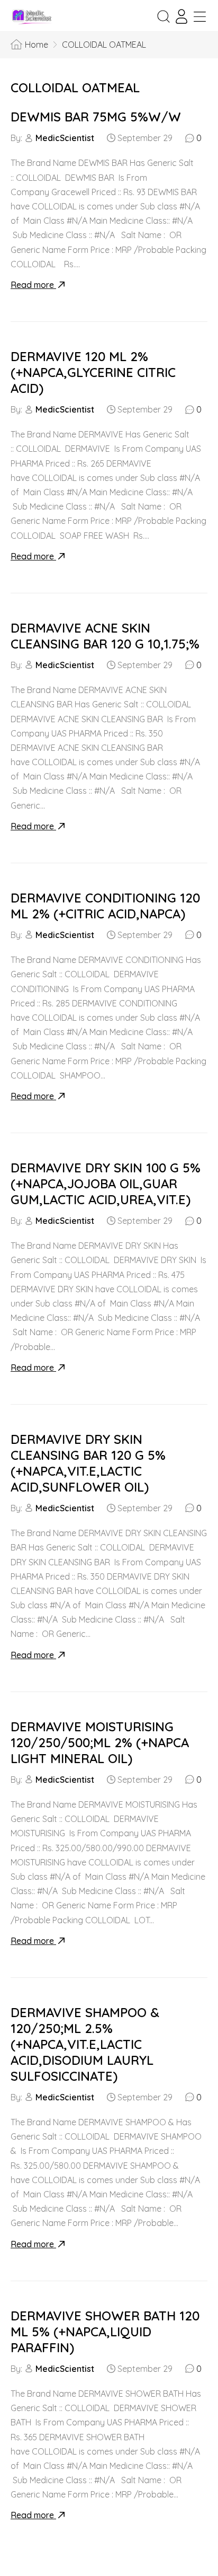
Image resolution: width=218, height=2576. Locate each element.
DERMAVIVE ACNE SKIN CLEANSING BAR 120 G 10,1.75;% (105, 636)
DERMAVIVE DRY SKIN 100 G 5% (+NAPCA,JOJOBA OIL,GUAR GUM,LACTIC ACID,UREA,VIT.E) (106, 1184)
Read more (33, 285)
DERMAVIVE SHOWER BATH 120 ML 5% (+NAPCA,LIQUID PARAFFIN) (105, 2332)
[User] (181, 16)
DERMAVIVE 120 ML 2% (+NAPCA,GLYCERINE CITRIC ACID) (93, 372)
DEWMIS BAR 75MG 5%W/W (96, 117)
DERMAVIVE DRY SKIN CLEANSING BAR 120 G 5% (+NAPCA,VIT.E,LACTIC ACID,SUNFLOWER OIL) (88, 1463)
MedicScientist (65, 138)
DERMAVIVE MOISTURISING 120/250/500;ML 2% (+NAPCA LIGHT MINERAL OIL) (100, 1742)
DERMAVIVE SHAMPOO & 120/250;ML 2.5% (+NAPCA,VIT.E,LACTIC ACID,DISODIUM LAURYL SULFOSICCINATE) (85, 2044)
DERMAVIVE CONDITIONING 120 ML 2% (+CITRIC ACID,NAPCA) (105, 906)
